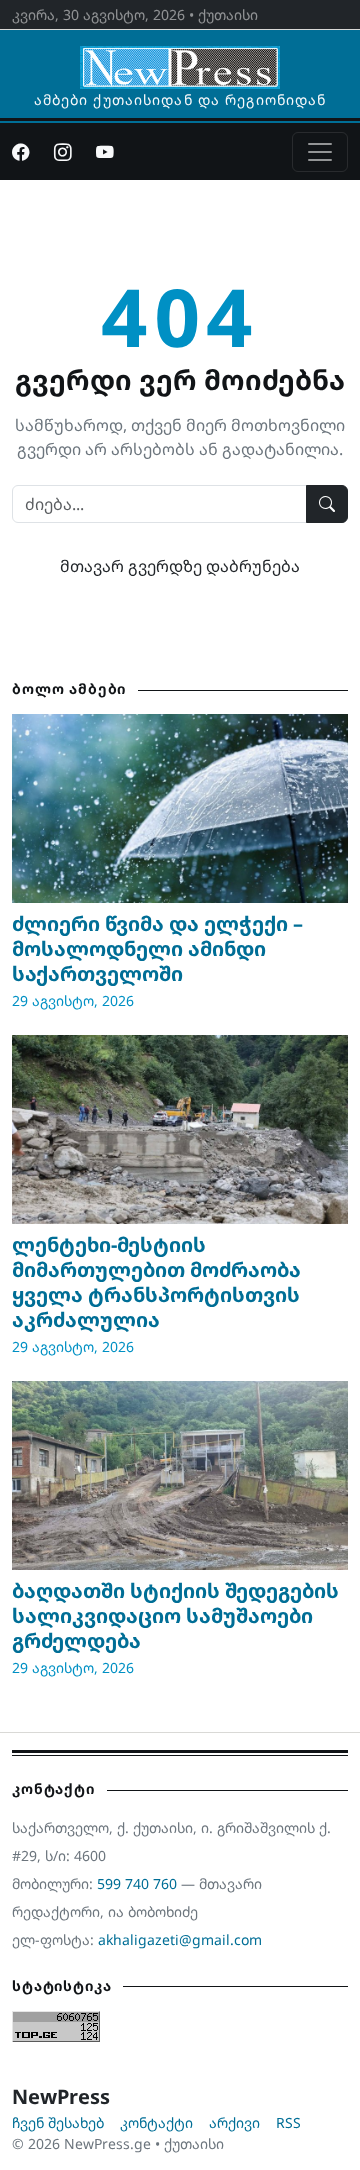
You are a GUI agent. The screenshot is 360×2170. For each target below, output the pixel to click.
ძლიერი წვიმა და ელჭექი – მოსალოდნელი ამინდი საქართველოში (157, 948)
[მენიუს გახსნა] (320, 152)
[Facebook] (21, 152)
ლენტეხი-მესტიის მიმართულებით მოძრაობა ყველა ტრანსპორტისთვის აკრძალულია (156, 1282)
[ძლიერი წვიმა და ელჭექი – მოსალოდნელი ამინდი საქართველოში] (180, 808)
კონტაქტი (156, 2122)
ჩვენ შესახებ (58, 2122)
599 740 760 (137, 1883)
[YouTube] (105, 152)
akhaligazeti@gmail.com (180, 1939)
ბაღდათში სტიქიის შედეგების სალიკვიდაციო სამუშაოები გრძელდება (175, 1615)
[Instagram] (63, 152)
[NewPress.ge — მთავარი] (180, 58)
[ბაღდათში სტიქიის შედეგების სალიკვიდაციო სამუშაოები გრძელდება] (180, 1475)
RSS (288, 2122)
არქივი (234, 2122)
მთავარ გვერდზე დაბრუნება (180, 566)
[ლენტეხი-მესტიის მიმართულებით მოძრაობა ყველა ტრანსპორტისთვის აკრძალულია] (180, 1129)
